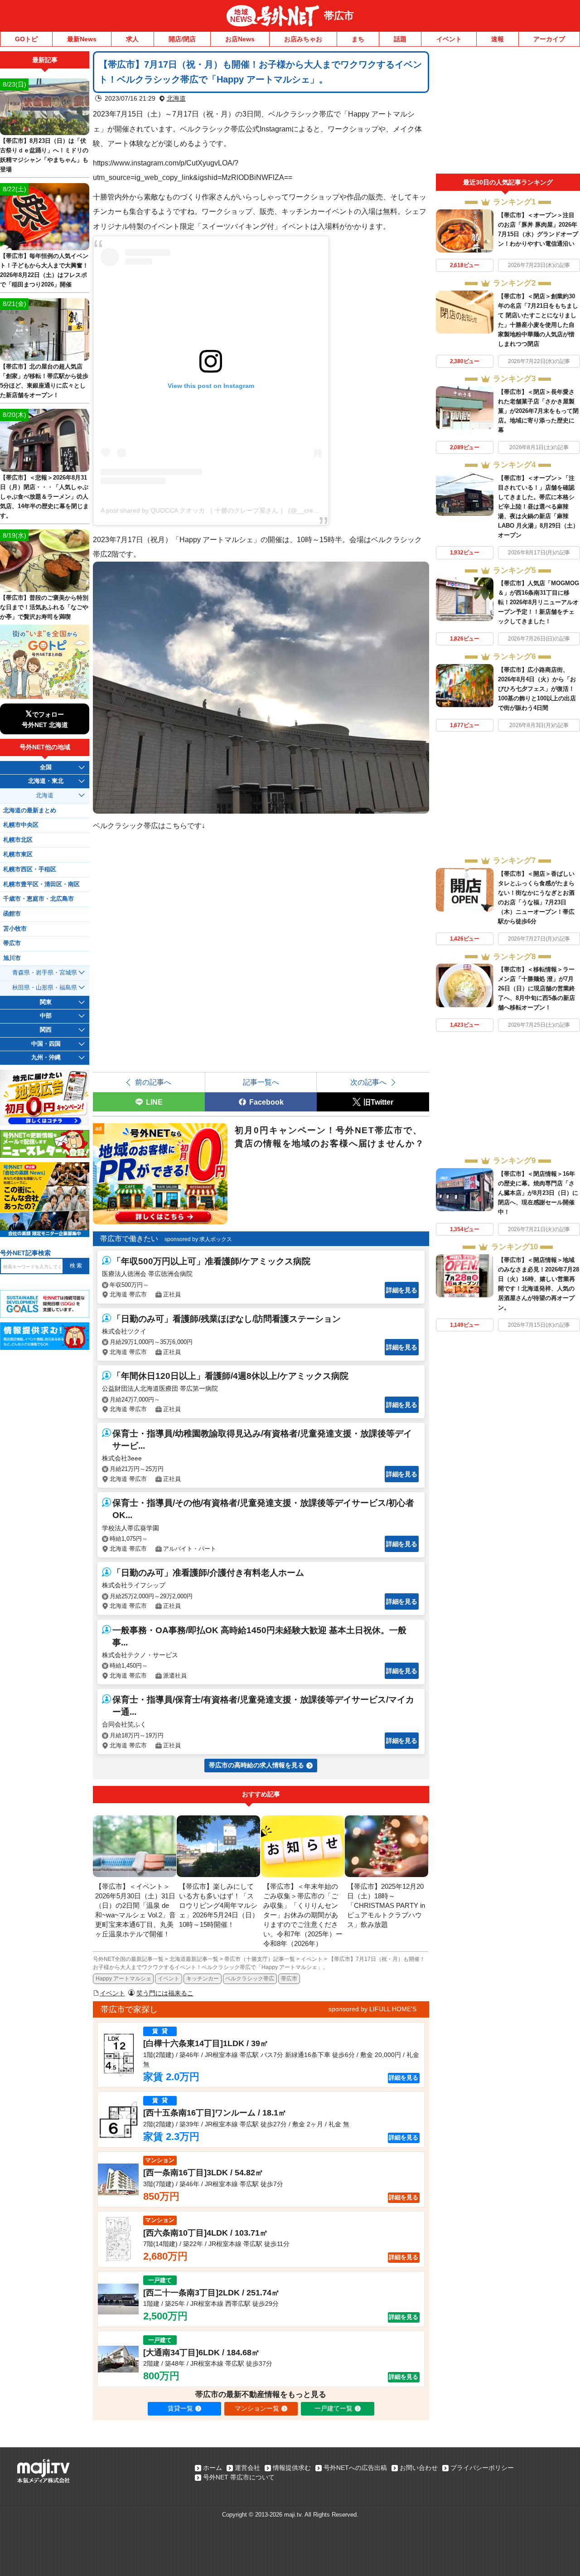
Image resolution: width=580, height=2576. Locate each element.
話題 (400, 39)
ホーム (213, 2468)
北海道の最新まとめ (30, 810)
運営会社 (247, 2468)
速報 (498, 39)
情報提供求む (292, 2468)
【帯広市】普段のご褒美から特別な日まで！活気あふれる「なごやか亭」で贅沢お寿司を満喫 (44, 607)
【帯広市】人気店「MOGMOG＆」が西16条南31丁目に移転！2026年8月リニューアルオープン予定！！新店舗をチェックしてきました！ (539, 602)
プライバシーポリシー (482, 2468)
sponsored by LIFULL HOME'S (372, 2009)
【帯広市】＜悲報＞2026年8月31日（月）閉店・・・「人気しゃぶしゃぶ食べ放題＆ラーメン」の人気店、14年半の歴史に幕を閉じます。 (44, 497)
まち (358, 39)
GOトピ (26, 39)
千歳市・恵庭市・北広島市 (39, 899)
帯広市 (339, 16)
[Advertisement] (508, 112)
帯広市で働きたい (129, 1239)
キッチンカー (203, 1979)
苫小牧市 (15, 929)
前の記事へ (153, 1082)
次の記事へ (368, 1082)
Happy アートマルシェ (123, 1979)
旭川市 (12, 958)
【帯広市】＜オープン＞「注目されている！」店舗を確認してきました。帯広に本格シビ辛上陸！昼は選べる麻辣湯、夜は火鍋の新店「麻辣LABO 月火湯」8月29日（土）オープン (538, 507)
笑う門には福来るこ (165, 1993)
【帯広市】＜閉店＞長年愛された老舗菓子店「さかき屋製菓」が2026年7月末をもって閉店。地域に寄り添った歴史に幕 (538, 411)
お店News (240, 39)
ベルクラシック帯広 (250, 1979)
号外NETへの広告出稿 (355, 2468)
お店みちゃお (303, 39)
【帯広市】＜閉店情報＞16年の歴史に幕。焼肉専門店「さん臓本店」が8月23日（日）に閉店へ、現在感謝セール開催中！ (538, 1193)
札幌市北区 (18, 840)
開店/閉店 (182, 39)
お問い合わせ (419, 2468)
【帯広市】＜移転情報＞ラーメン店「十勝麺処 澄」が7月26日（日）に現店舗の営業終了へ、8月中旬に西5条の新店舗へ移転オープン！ (536, 988)
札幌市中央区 (21, 825)
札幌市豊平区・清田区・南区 (41, 884)
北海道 (176, 98)
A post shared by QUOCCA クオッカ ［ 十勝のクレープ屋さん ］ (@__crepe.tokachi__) (226, 510)
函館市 (12, 914)
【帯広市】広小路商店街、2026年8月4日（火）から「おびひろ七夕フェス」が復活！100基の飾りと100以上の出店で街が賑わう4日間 (537, 689)
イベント (449, 39)
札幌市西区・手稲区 (30, 869)
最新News (82, 39)
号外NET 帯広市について (239, 2477)
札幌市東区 (18, 854)
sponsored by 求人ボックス (198, 1239)
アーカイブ (549, 39)
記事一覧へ (261, 1082)
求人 (132, 39)
